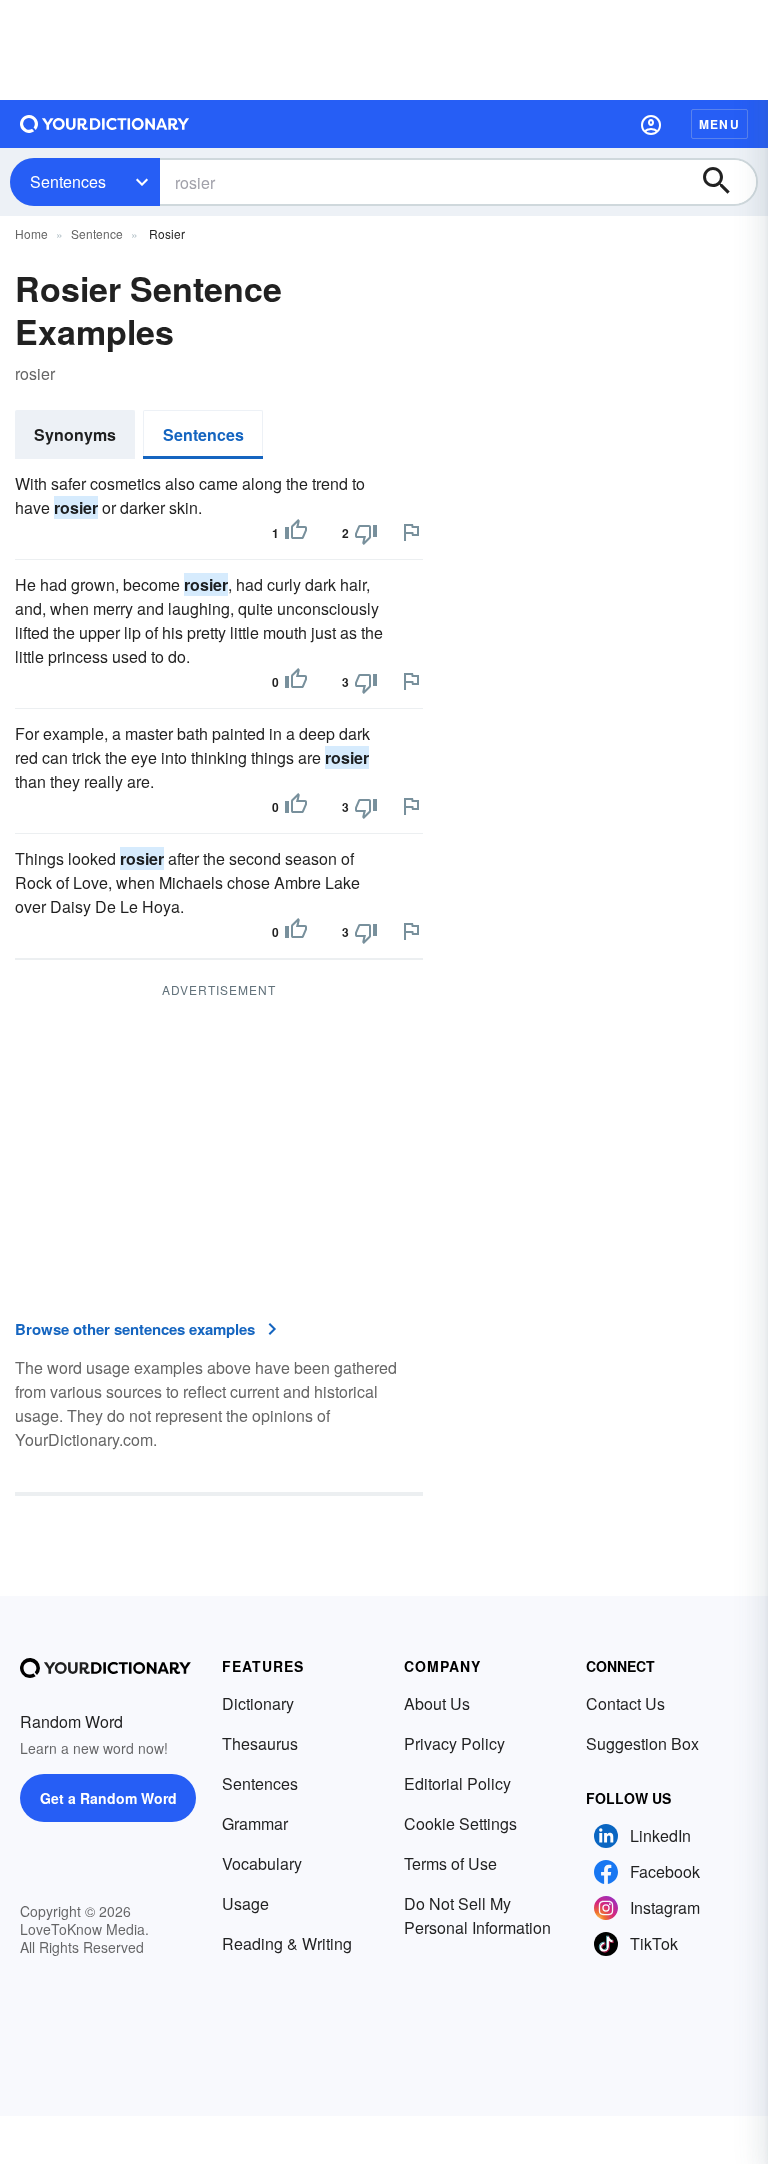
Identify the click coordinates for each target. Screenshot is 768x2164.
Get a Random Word (108, 1798)
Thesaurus (260, 1743)
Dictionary (258, 1703)
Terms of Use (450, 1863)
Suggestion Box (642, 1743)
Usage (245, 1903)
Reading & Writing (287, 1943)
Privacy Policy (454, 1743)
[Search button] (726, 182)
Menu (719, 124)
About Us (437, 1703)
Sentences (68, 181)
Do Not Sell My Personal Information (477, 1915)
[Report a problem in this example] (411, 532)
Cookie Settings (460, 1823)
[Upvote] (296, 533)
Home (31, 233)
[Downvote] (366, 533)
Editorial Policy (457, 1783)
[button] (651, 124)
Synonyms (75, 434)
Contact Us (625, 1703)
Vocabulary (262, 1863)
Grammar (255, 1823)
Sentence (97, 233)
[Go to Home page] (105, 124)
